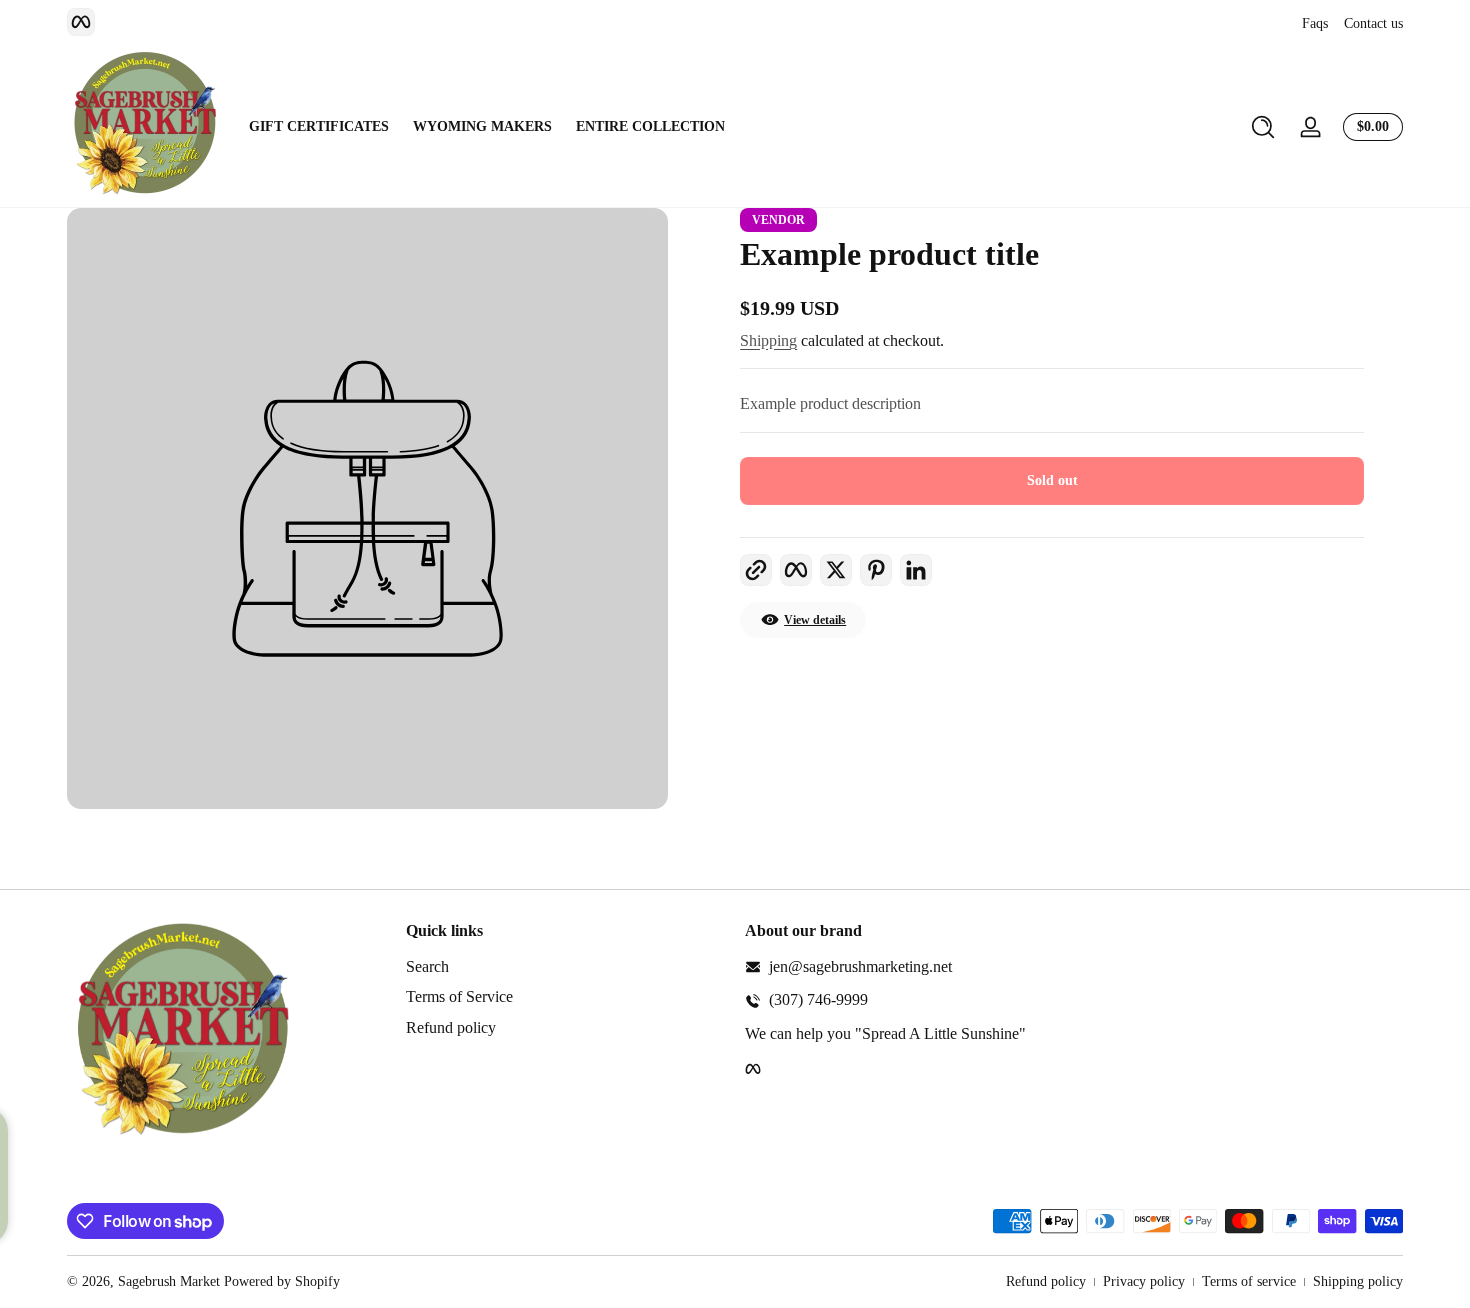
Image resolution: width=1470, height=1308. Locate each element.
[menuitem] (565, 967)
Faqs (1315, 23)
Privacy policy (1144, 1281)
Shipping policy (1358, 1281)
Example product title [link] (889, 254)
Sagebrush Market (169, 1281)
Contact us (1373, 23)
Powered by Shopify (282, 1281)
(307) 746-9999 (818, 999)
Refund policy (451, 1027)
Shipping (768, 340)
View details (815, 620)
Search (427, 966)
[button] (1263, 127)
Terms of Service (459, 996)
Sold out (1052, 480)
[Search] (1263, 127)
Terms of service (1249, 1281)
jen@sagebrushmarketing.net (860, 966)
